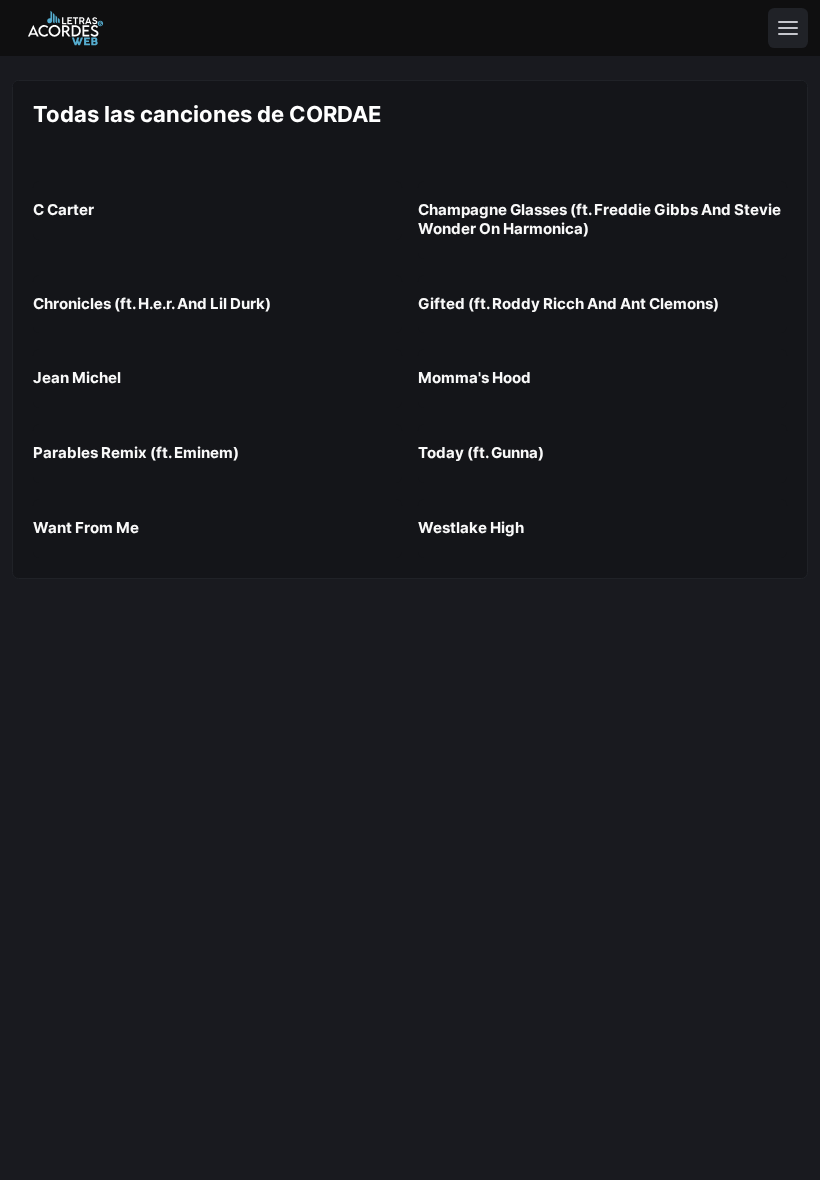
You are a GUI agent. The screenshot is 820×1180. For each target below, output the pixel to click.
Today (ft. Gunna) (481, 452)
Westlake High (471, 527)
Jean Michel (77, 377)
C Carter (63, 209)
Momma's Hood (474, 377)
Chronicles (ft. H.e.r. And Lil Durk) (152, 303)
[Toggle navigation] (788, 28)
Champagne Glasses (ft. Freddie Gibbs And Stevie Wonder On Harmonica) (599, 219)
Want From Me (86, 527)
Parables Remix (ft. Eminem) (136, 452)
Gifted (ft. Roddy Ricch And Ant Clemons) (568, 303)
